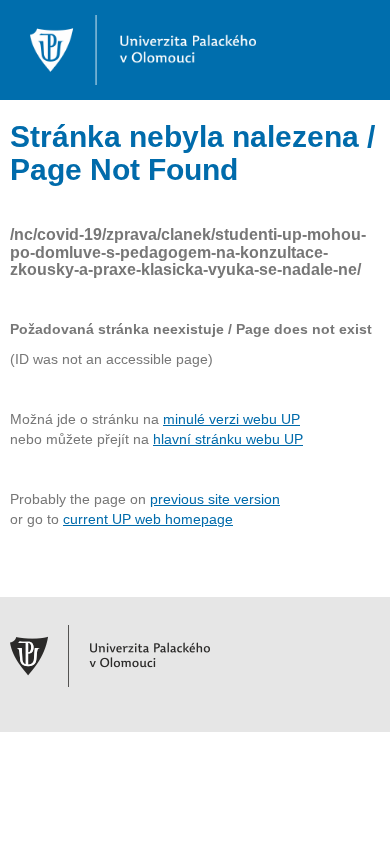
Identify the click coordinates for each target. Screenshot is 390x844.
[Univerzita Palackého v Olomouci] (133, 49)
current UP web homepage (148, 519)
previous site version (215, 499)
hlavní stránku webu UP (228, 439)
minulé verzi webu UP (231, 419)
